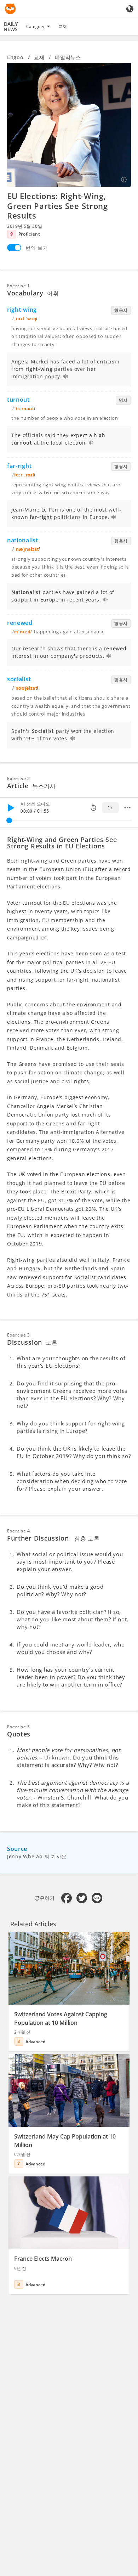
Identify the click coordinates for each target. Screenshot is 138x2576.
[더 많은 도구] (127, 808)
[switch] (14, 248)
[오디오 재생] (66, 377)
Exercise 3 (19, 1335)
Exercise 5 (19, 1727)
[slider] (9, 820)
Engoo (15, 57)
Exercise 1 (19, 286)
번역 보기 (37, 248)
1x (110, 807)
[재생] (11, 808)
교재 (63, 26)
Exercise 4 (19, 1531)
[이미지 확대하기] (69, 125)
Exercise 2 (19, 778)
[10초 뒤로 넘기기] (93, 808)
